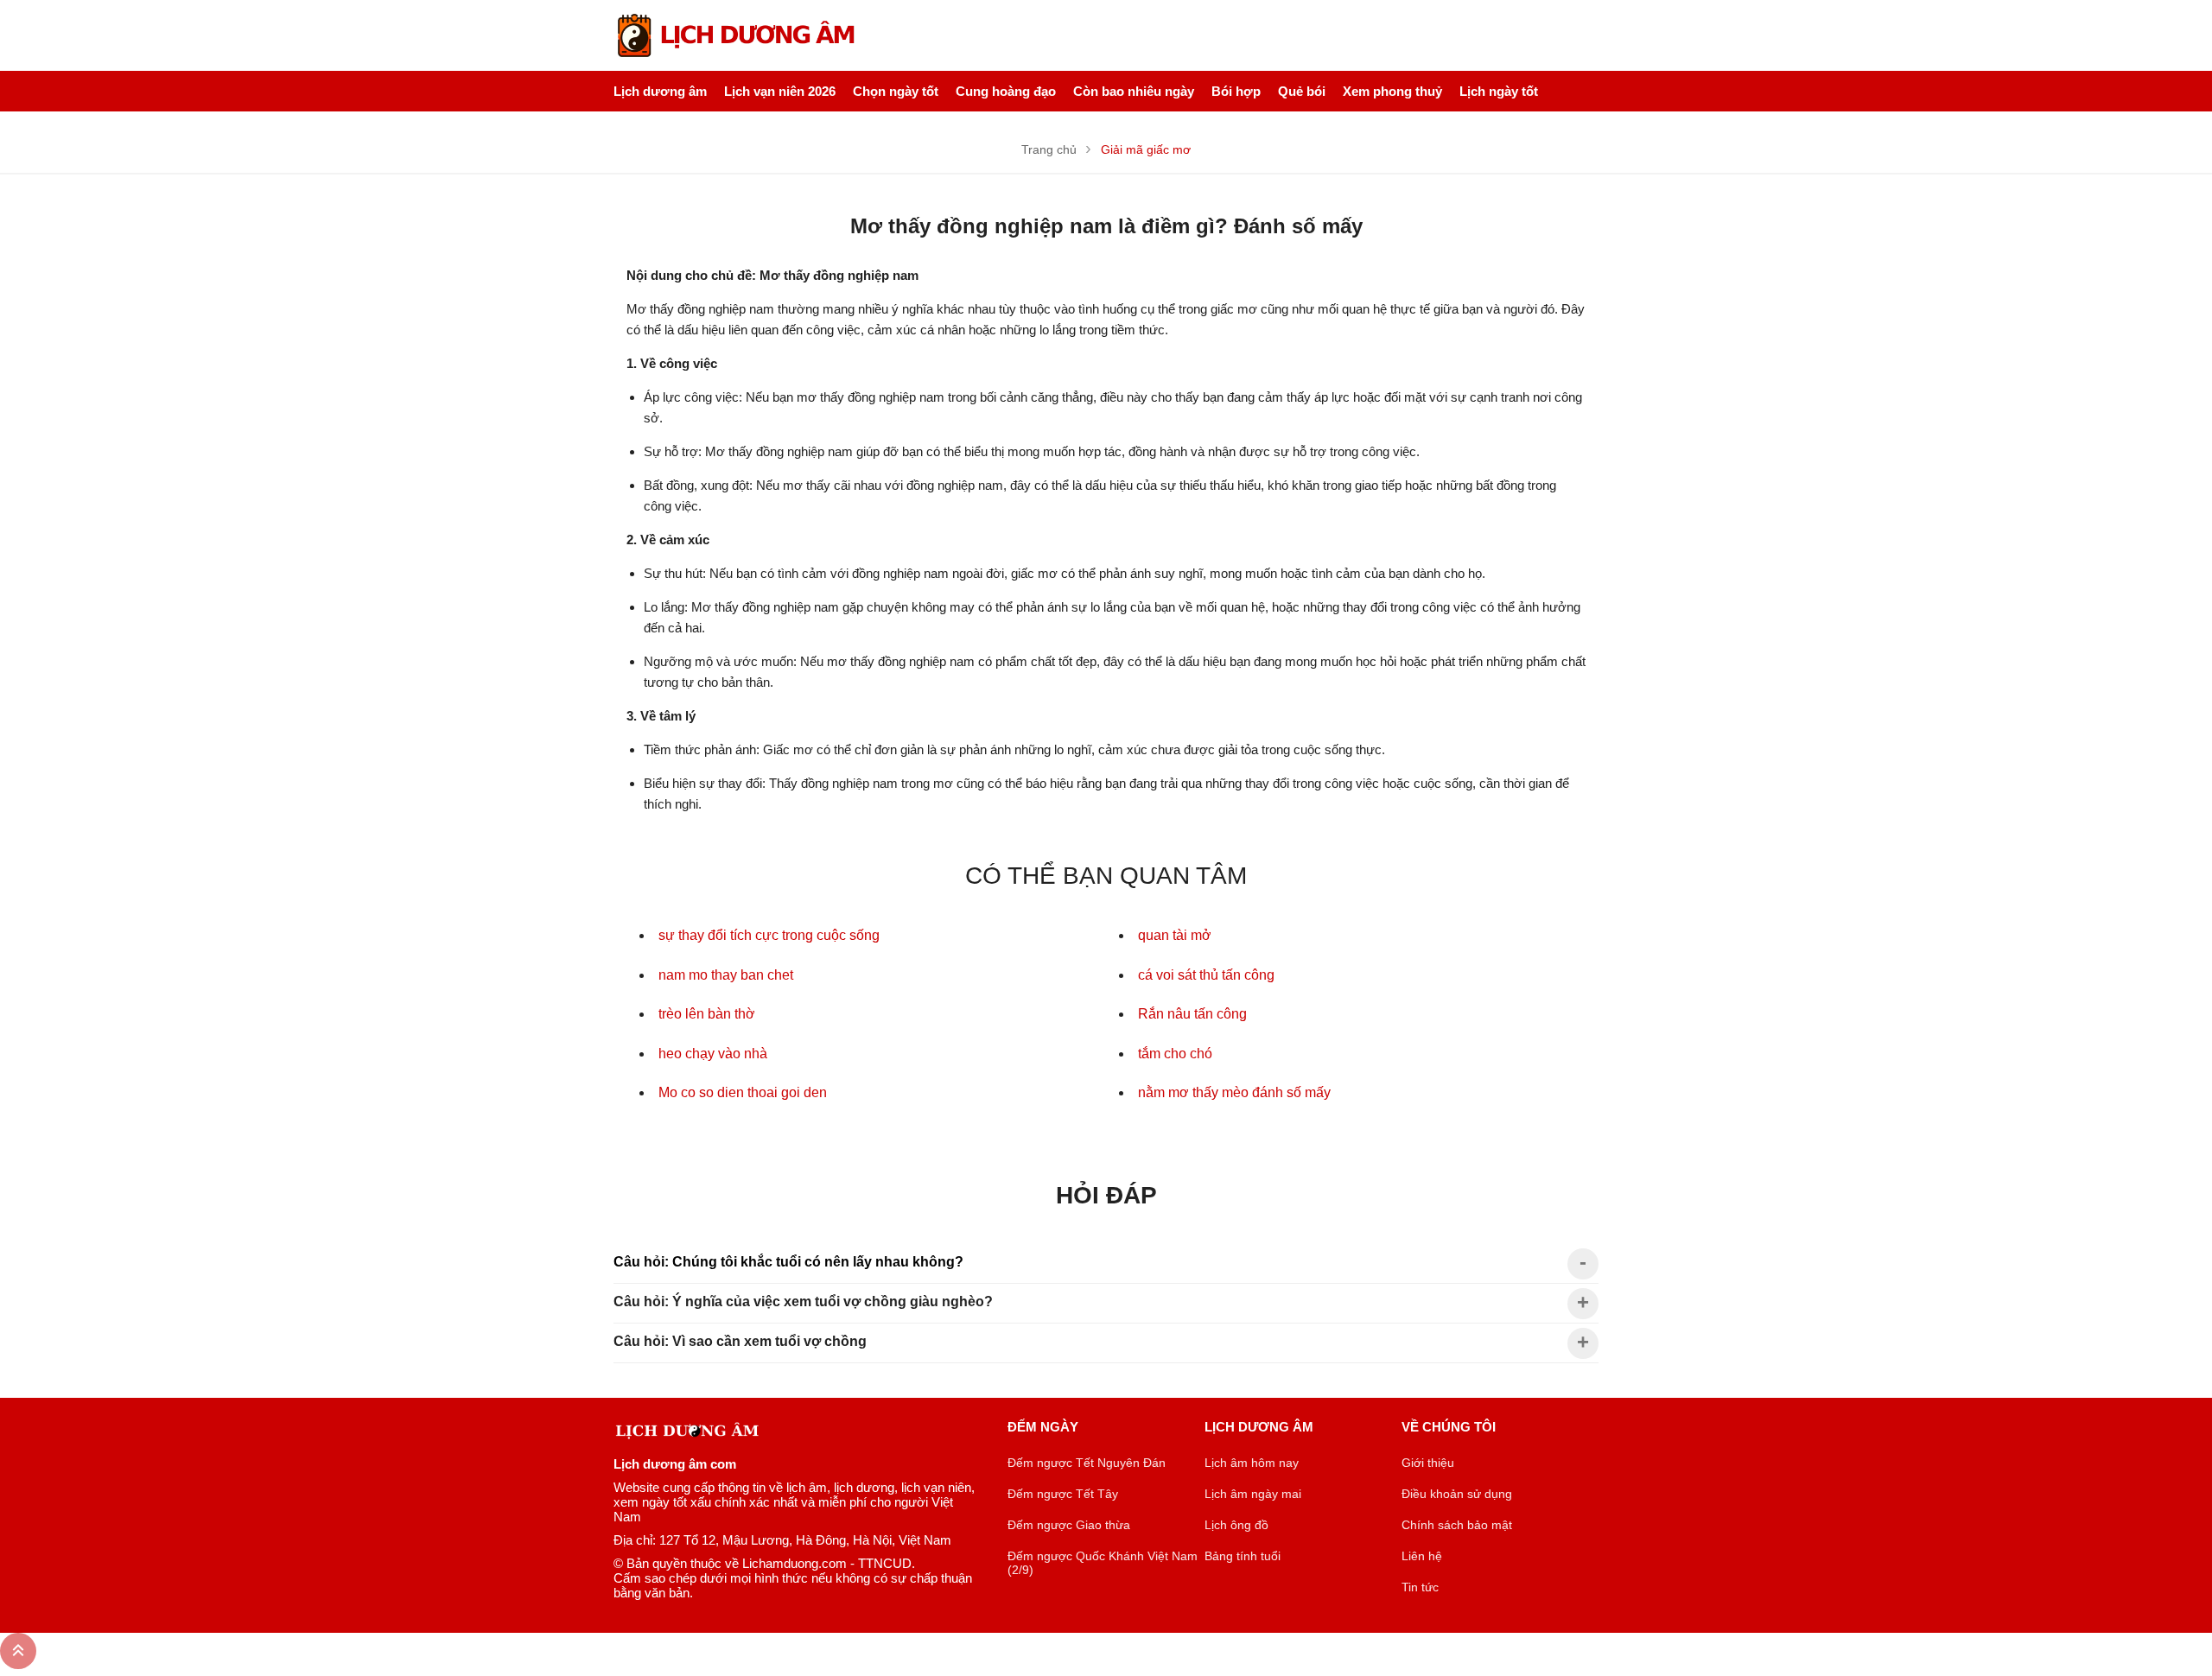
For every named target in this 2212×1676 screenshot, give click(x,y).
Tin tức (1420, 1587)
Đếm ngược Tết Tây (1063, 1494)
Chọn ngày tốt (896, 91)
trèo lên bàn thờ (707, 1014)
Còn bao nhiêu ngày (1134, 91)
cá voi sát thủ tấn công (1206, 975)
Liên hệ (1422, 1556)
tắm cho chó (1175, 1054)
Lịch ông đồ (1236, 1525)
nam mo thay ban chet (726, 975)
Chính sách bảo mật (1457, 1525)
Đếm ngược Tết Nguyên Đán (1087, 1463)
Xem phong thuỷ (1392, 91)
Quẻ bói (1302, 91)
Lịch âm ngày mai (1253, 1494)
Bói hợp (1236, 91)
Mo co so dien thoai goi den (743, 1092)
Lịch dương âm (660, 91)
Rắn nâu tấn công (1192, 1014)
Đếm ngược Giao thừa (1069, 1525)
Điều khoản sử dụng (1457, 1494)
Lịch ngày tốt (1499, 91)
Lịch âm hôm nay (1252, 1463)
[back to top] (18, 1651)
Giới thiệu (1428, 1463)
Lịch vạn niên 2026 (780, 91)
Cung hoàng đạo (1006, 91)
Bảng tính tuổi (1243, 1556)
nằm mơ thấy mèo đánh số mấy (1234, 1092)
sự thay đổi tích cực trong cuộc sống (769, 935)
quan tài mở (1175, 935)
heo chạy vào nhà (713, 1054)
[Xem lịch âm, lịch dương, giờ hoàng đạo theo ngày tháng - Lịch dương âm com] (738, 35)
